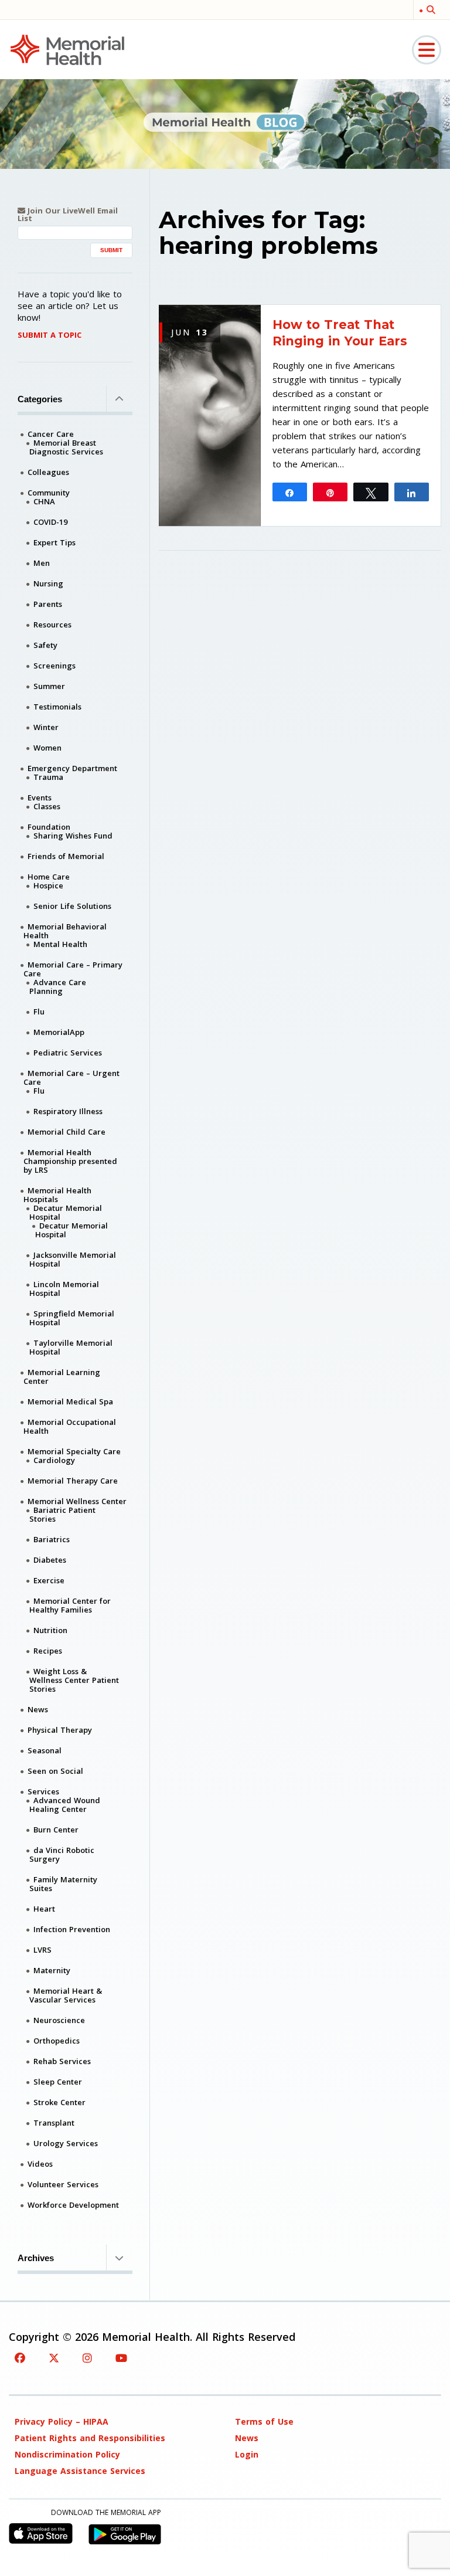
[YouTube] (121, 2358)
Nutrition (50, 1630)
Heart (44, 1909)
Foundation (49, 827)
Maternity (52, 1970)
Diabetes (50, 1560)
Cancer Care (51, 434)
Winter (46, 727)
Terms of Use (264, 2421)
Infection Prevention (72, 1929)
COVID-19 (50, 522)
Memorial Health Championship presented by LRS (70, 1161)
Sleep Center (58, 2082)
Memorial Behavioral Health (65, 931)
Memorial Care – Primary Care (73, 969)
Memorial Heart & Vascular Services (66, 1995)
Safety (45, 645)
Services (43, 1791)
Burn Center (56, 1830)
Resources (52, 625)
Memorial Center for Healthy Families (70, 1605)
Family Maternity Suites (63, 1884)
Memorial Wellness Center (77, 1501)
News (38, 1709)
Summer (49, 686)
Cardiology (54, 1460)
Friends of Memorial (66, 856)
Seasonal (45, 1750)
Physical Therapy (60, 1730)
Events (40, 797)
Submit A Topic (50, 335)
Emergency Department (72, 768)
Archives (36, 2258)
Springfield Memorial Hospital (72, 1318)
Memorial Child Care (67, 1132)
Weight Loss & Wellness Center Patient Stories (74, 1680)
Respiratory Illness (68, 1111)
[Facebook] (20, 2358)
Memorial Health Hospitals (57, 1195)
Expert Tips (54, 542)
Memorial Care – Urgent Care (71, 1077)
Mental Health (60, 944)
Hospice (48, 885)
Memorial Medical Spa (70, 1401)
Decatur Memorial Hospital (66, 1212)
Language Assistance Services (80, 2471)
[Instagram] (87, 2358)
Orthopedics (57, 2041)
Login (247, 2454)
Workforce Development (73, 2205)
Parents (48, 604)
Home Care (49, 877)
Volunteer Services (63, 2184)
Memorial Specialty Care (74, 1451)
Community (49, 493)
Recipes (48, 1651)
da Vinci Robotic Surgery (62, 1854)
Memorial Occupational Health (70, 1426)
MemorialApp (59, 1032)
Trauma (48, 777)
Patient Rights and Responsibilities (90, 2438)
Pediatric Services (68, 1053)
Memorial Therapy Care (73, 1481)
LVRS (42, 1950)
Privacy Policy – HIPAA (62, 2421)
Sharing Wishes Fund (73, 836)
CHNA (44, 501)
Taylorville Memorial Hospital (71, 1347)
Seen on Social (55, 1771)
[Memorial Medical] (67, 49)
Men (42, 563)
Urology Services (66, 2143)
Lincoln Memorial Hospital (64, 1289)
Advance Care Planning (58, 987)
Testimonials (57, 707)
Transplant (54, 2123)
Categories (40, 399)
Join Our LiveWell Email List (68, 215)
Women (47, 748)
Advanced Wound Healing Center (65, 1805)
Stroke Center (59, 2102)
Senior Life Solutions (72, 906)
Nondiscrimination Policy (67, 2454)
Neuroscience (59, 2020)
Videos (40, 2164)
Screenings (54, 666)
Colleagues (48, 472)
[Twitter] (54, 2358)
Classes (47, 806)
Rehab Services (62, 2061)
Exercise (49, 1580)
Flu (39, 1012)
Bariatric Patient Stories (62, 1514)
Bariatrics (52, 1539)
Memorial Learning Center (62, 1377)
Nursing (48, 583)
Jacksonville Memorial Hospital (73, 1259)
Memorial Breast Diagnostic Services (66, 447)
